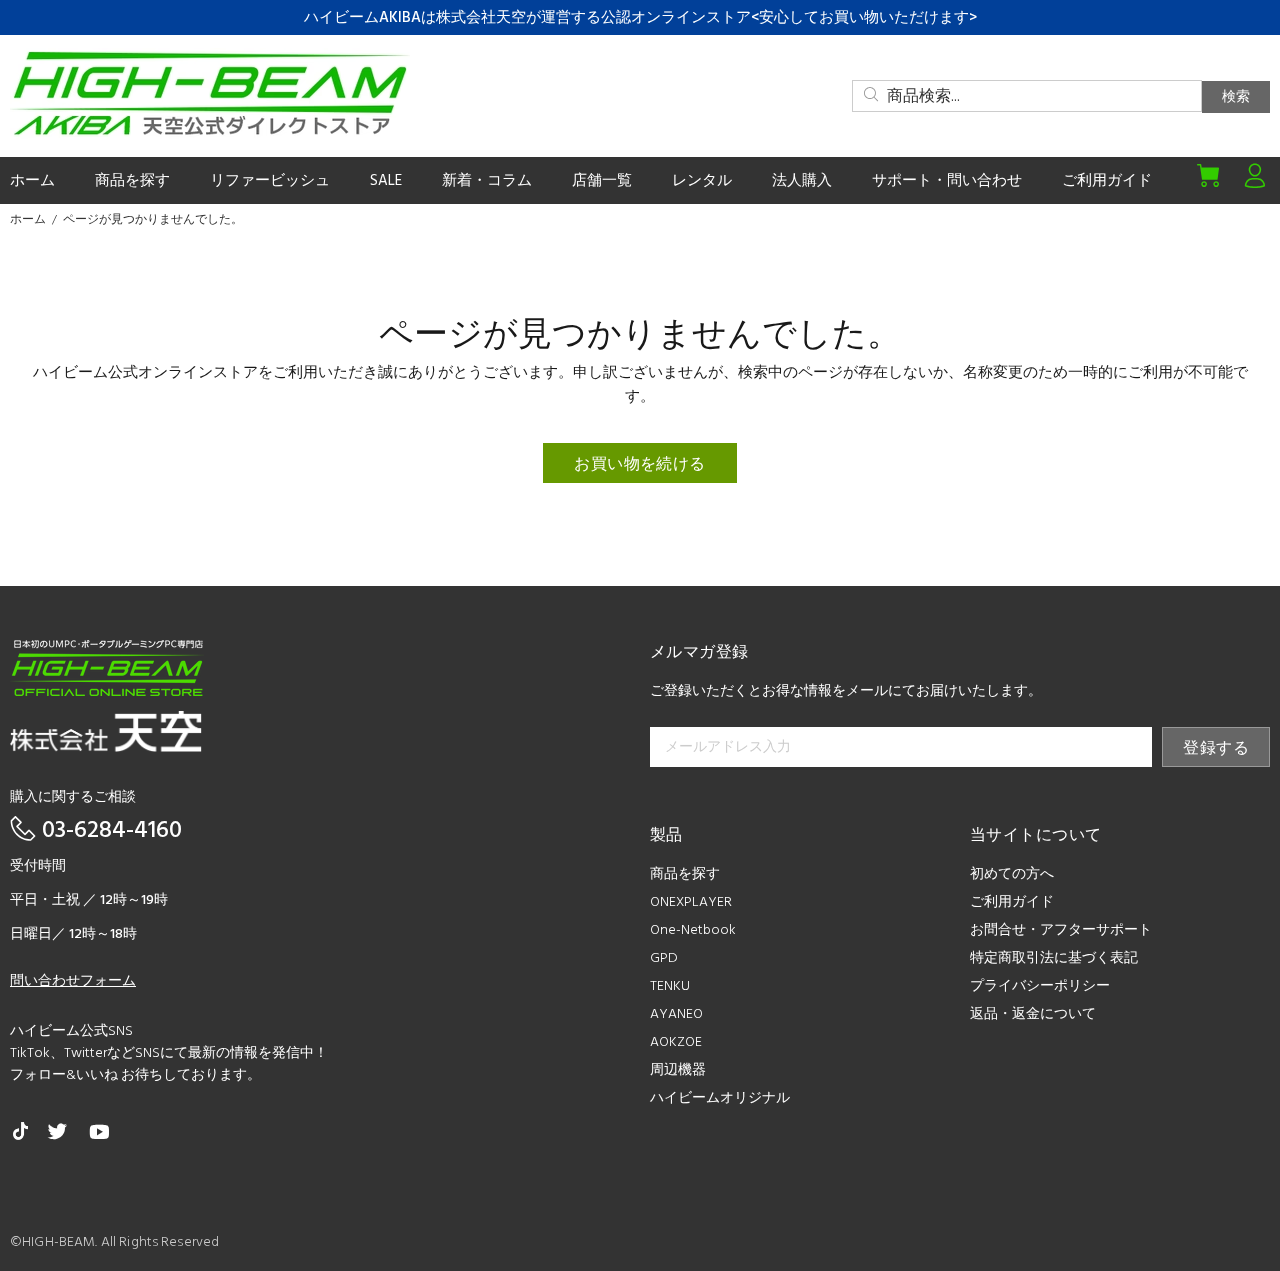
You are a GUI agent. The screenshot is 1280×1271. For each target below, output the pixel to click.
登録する (1216, 749)
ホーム (28, 220)
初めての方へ (1012, 874)
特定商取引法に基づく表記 (1054, 958)
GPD (664, 958)
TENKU (670, 986)
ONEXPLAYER (691, 902)
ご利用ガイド (1012, 902)
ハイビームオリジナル (720, 1098)
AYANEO (676, 1014)
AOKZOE (676, 1042)
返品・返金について (1033, 1014)
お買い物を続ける (640, 465)
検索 (1236, 97)
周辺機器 (678, 1070)
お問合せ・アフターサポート (1061, 930)
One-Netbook (693, 930)
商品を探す (685, 874)
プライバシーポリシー (1040, 986)
